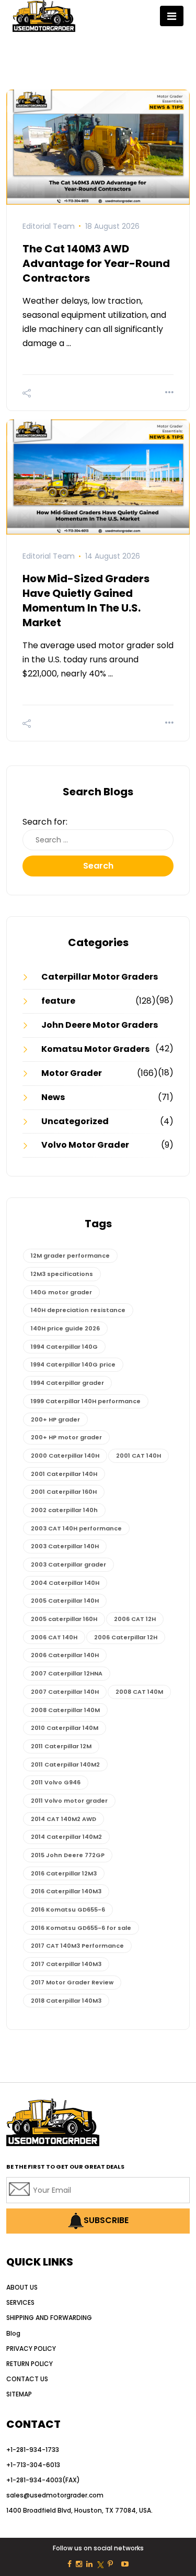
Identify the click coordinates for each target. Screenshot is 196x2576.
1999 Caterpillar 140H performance (86, 1401)
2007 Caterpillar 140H (65, 1692)
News (53, 1097)
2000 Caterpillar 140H (65, 1456)
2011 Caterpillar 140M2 (65, 1764)
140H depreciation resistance (78, 1310)
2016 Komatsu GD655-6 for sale (81, 1928)
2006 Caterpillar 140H (65, 1655)
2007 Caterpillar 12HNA (67, 1673)
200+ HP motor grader (66, 1437)
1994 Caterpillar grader (67, 1383)
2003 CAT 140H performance (76, 1528)
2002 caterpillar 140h (64, 1510)
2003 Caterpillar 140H (65, 1546)
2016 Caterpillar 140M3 (66, 1891)
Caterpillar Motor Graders (100, 977)
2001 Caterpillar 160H (64, 1492)
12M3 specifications (62, 1274)
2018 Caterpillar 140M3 (66, 2001)
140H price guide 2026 (65, 1328)
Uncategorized (75, 1121)
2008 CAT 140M (139, 1692)
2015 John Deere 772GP (68, 1855)
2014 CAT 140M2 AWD (64, 1819)
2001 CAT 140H (139, 1456)
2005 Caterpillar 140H (65, 1601)
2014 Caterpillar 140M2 (66, 1837)
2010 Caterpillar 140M (65, 1728)
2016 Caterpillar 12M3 (64, 1873)
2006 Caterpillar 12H (126, 1637)
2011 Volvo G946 (56, 1782)
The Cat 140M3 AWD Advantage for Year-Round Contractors (96, 263)
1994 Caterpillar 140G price (73, 1364)
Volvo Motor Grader (85, 1145)
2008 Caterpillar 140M (65, 1710)
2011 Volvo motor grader (69, 1801)
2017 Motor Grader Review (72, 1982)
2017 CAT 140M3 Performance (77, 1946)
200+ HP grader (55, 1419)
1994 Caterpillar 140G (64, 1347)
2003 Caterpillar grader (68, 1564)
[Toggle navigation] (172, 16)
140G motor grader (61, 1292)
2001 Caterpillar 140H (64, 1474)
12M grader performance (70, 1256)
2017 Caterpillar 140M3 (66, 1964)
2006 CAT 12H (135, 1619)
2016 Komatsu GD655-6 (68, 1909)
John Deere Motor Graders (100, 1025)
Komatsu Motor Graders (95, 1049)
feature (58, 1001)
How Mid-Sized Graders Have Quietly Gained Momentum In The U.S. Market (86, 601)
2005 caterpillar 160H (64, 1619)
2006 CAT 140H (54, 1637)
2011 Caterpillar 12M (61, 1746)
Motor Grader (72, 1073)
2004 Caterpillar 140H (65, 1583)
